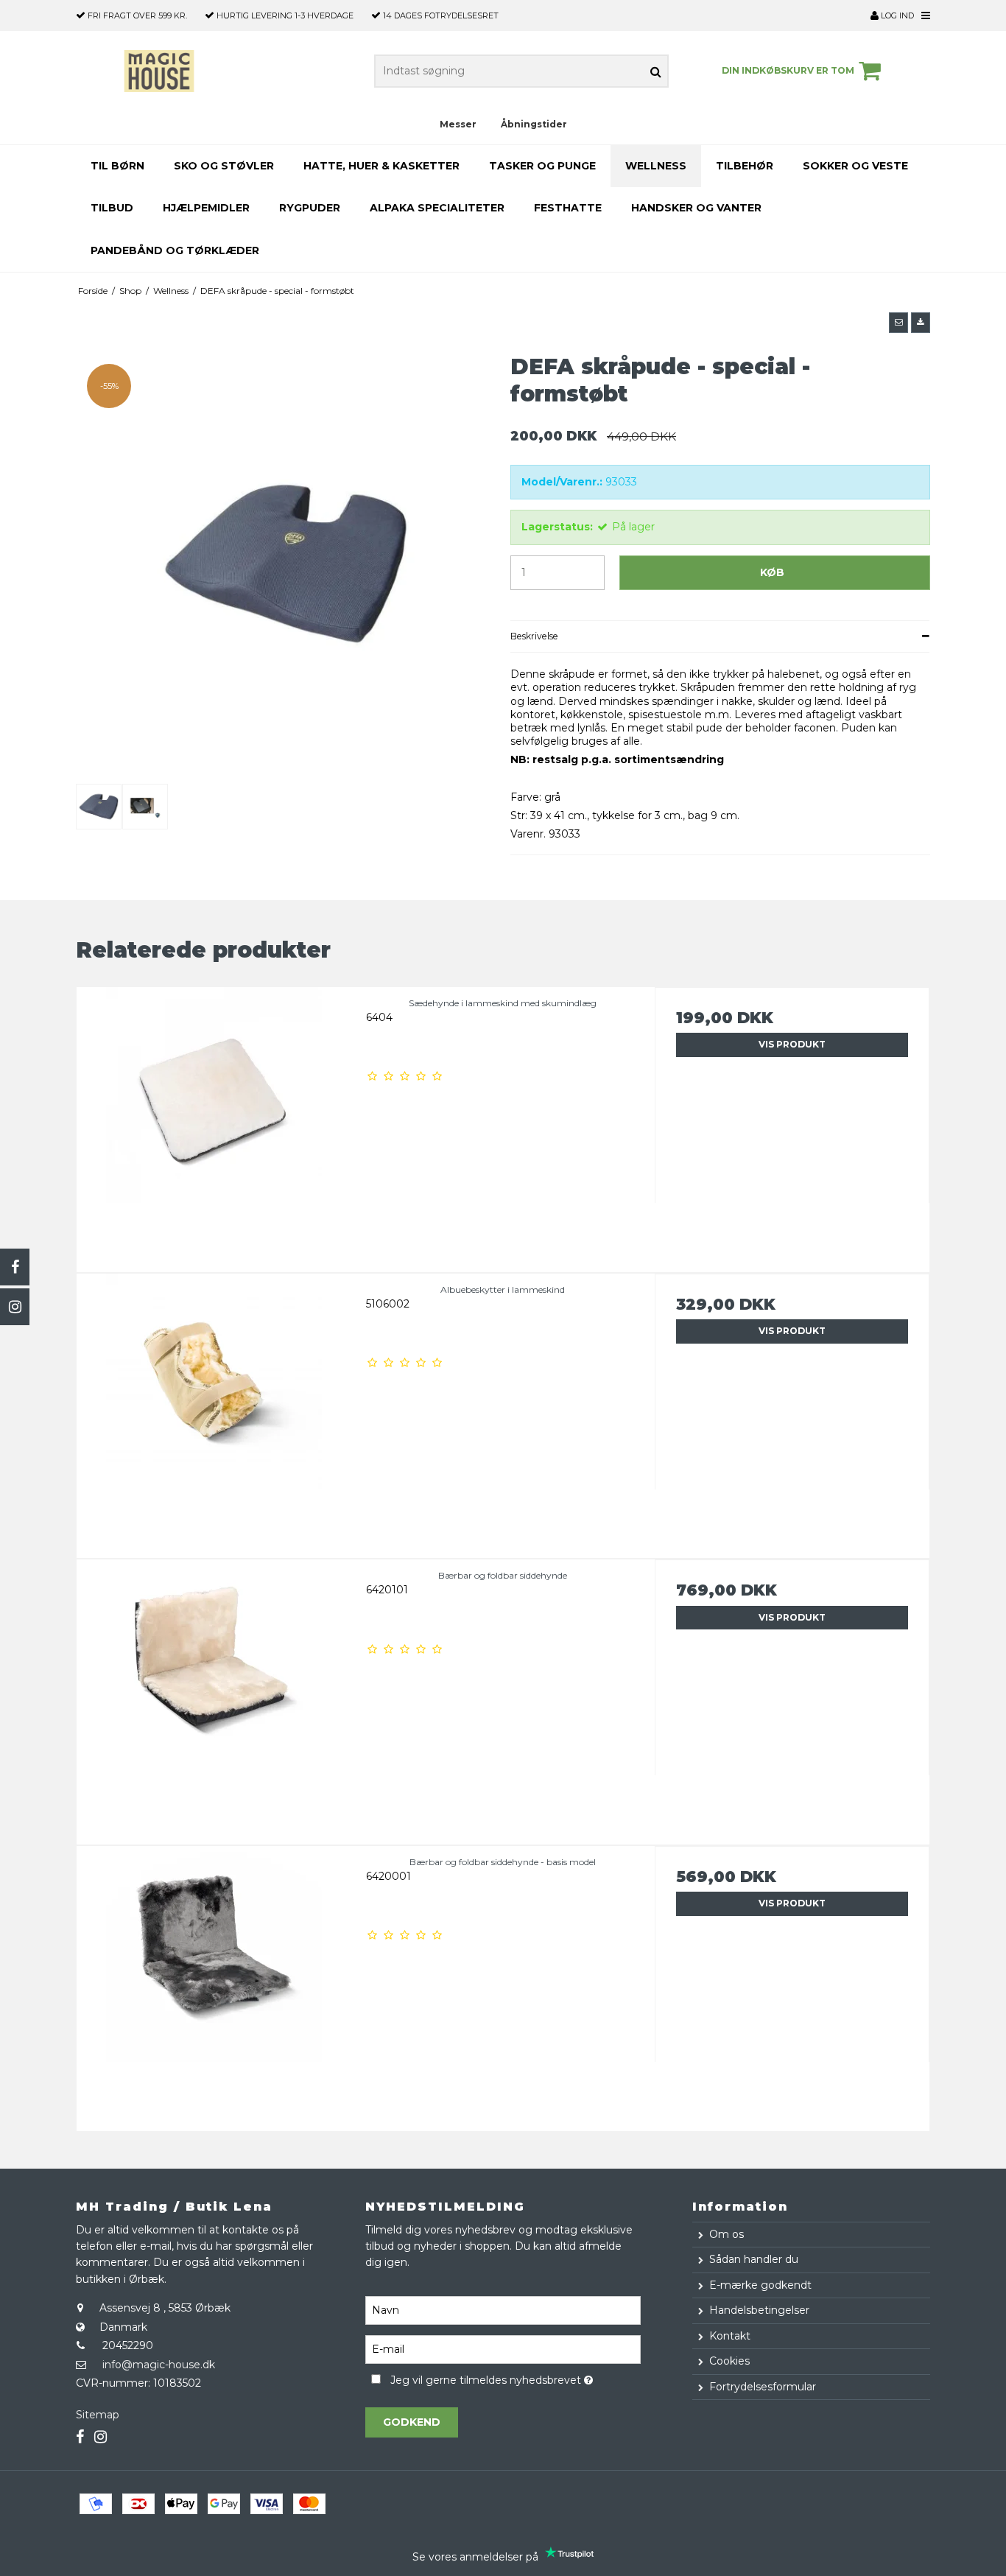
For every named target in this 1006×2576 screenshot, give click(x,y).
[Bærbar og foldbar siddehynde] (214, 1697)
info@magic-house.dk (159, 2365)
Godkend (412, 2422)
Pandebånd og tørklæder (175, 250)
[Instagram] (15, 1307)
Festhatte (568, 208)
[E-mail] (503, 2348)
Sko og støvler (224, 166)
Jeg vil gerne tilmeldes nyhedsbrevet (515, 2378)
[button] (898, 323)
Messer (458, 124)
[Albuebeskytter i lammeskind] (214, 1411)
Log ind (896, 15)
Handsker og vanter (696, 208)
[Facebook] (15, 1267)
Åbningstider (534, 124)
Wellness (656, 166)
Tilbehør (745, 166)
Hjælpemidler (206, 208)
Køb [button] (772, 572)
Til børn (117, 166)
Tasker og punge (542, 166)
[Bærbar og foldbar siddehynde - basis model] (214, 1983)
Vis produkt (792, 1044)
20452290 (128, 2345)
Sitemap (98, 2415)
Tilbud (112, 208)
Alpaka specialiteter (437, 208)
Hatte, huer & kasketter (381, 166)
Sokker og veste (855, 166)
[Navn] (503, 2309)
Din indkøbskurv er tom (788, 70)
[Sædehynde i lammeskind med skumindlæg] (214, 1124)
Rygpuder (310, 208)
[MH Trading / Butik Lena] (159, 71)
